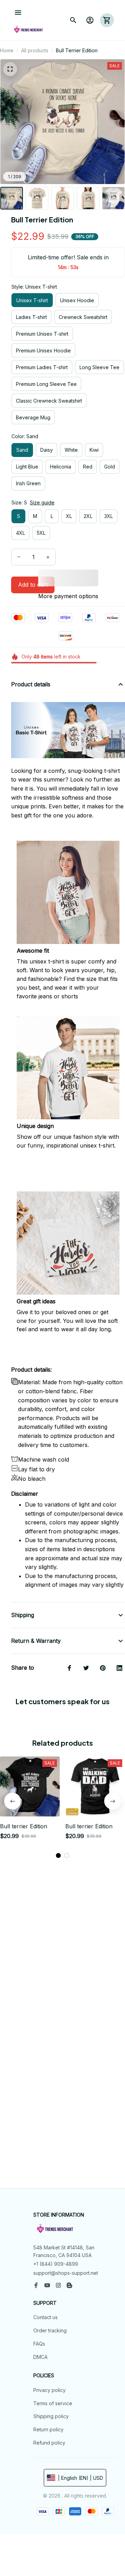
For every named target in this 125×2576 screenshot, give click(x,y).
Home (7, 50)
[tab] (58, 1855)
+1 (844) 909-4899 (56, 2264)
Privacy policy (49, 2390)
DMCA (40, 2357)
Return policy (48, 2429)
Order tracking (50, 2330)
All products (35, 50)
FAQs (39, 2344)
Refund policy (49, 2443)
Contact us (45, 2317)
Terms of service (53, 2403)
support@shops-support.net (66, 2273)
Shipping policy (51, 2416)
